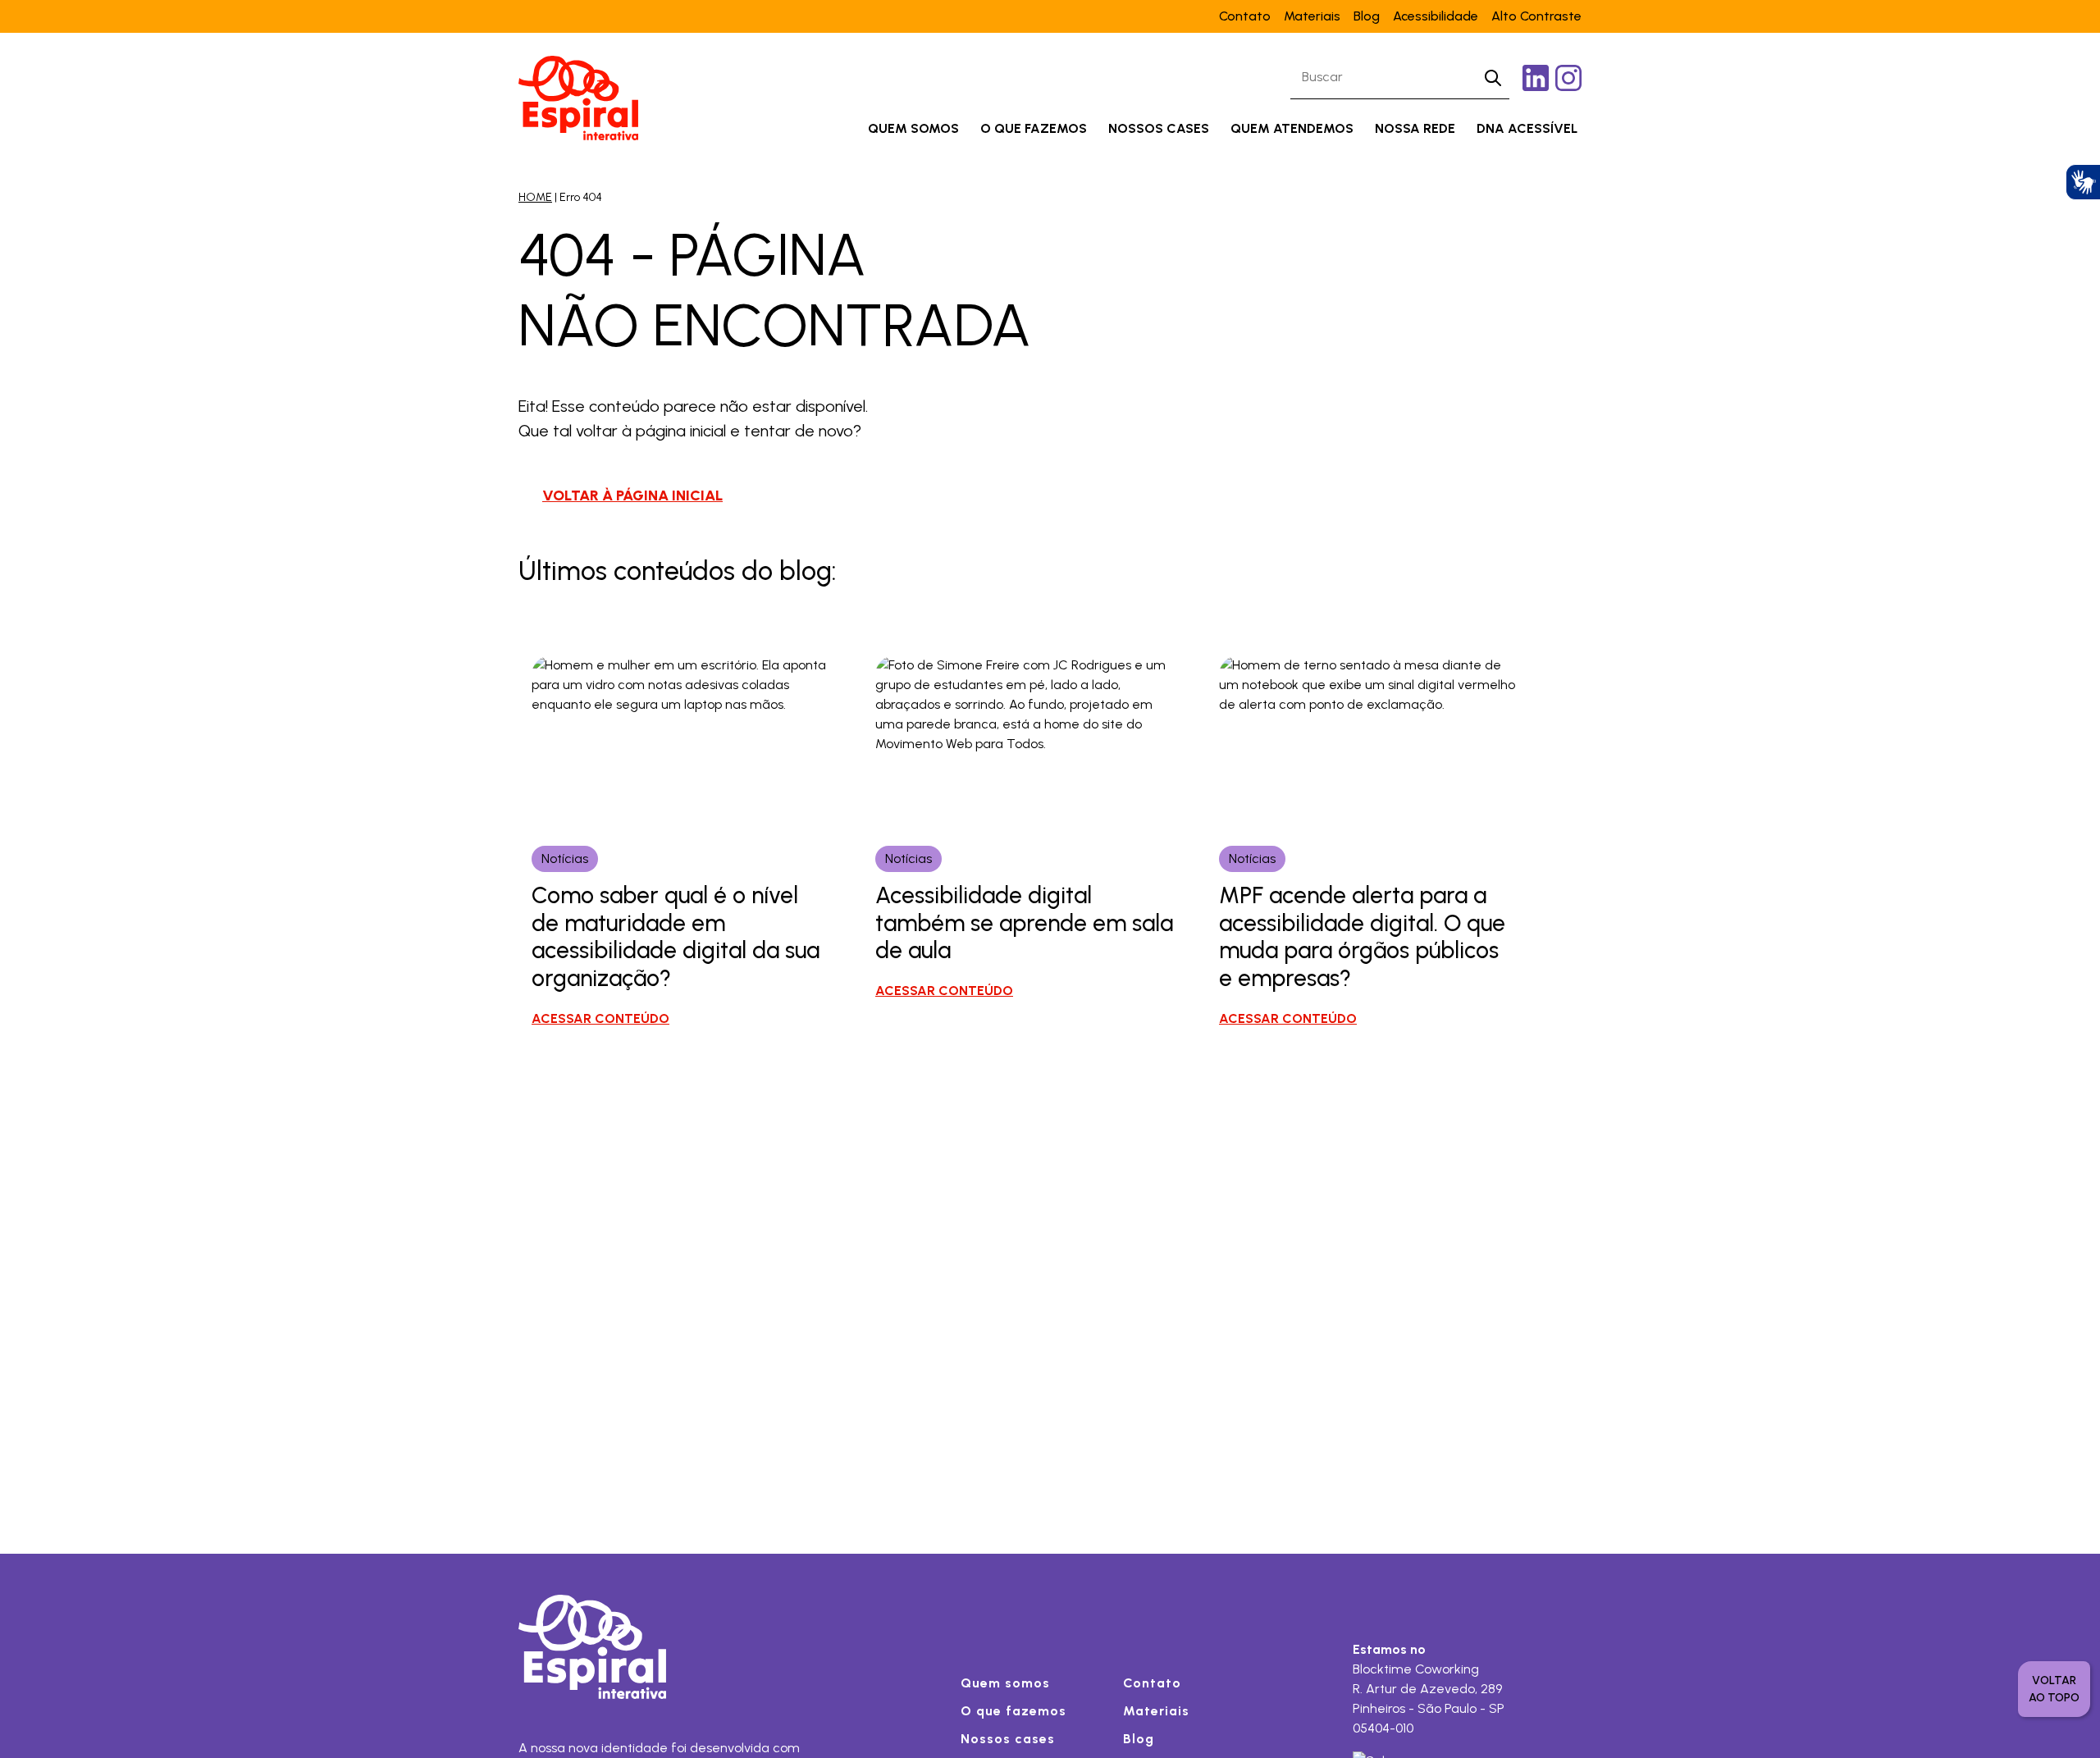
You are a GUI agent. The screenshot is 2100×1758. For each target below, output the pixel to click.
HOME (535, 197)
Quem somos (913, 128)
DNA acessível (1527, 128)
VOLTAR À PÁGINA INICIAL (632, 495)
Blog (1367, 16)
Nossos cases (1159, 128)
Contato (1245, 16)
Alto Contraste (1536, 16)
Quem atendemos (1292, 128)
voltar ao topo (2054, 1689)
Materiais (1312, 16)
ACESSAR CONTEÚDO (600, 1018)
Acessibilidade (1436, 16)
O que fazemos (1034, 128)
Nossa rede (1415, 128)
